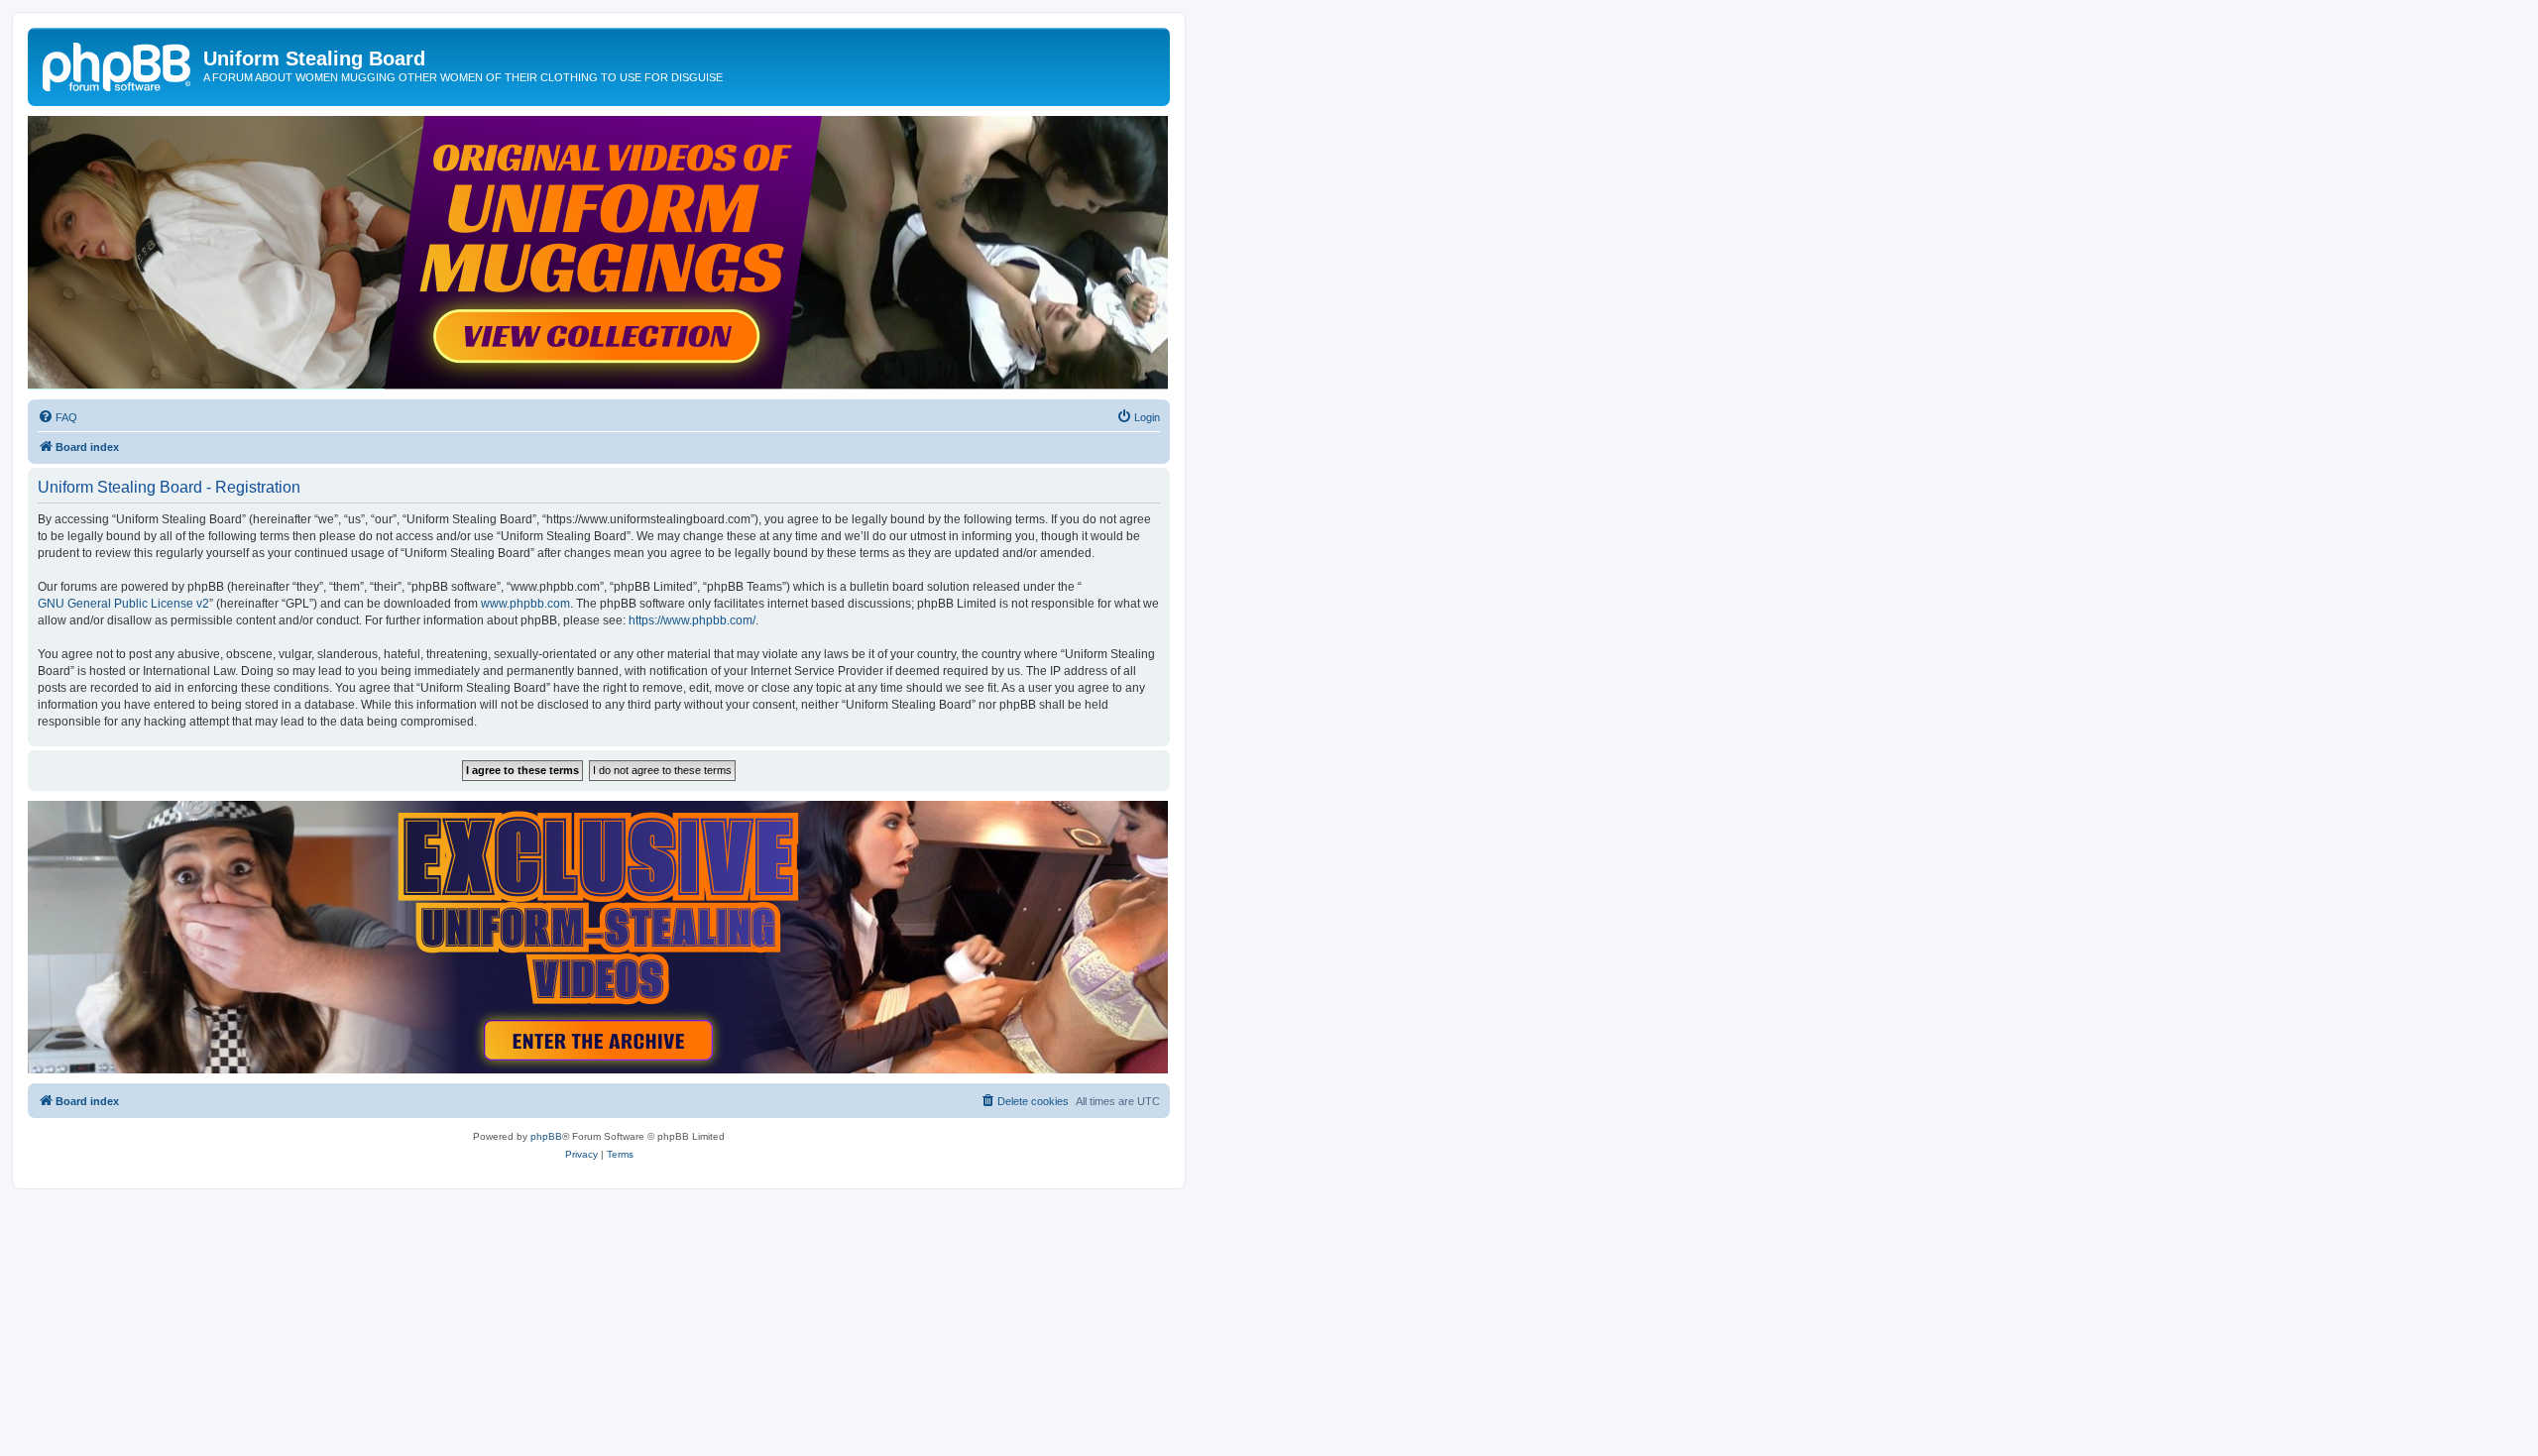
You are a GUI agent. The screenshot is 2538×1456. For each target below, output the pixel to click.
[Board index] (118, 64)
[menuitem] (58, 417)
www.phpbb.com (525, 604)
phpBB (546, 1136)
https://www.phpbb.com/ (692, 620)
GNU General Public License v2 (123, 604)
